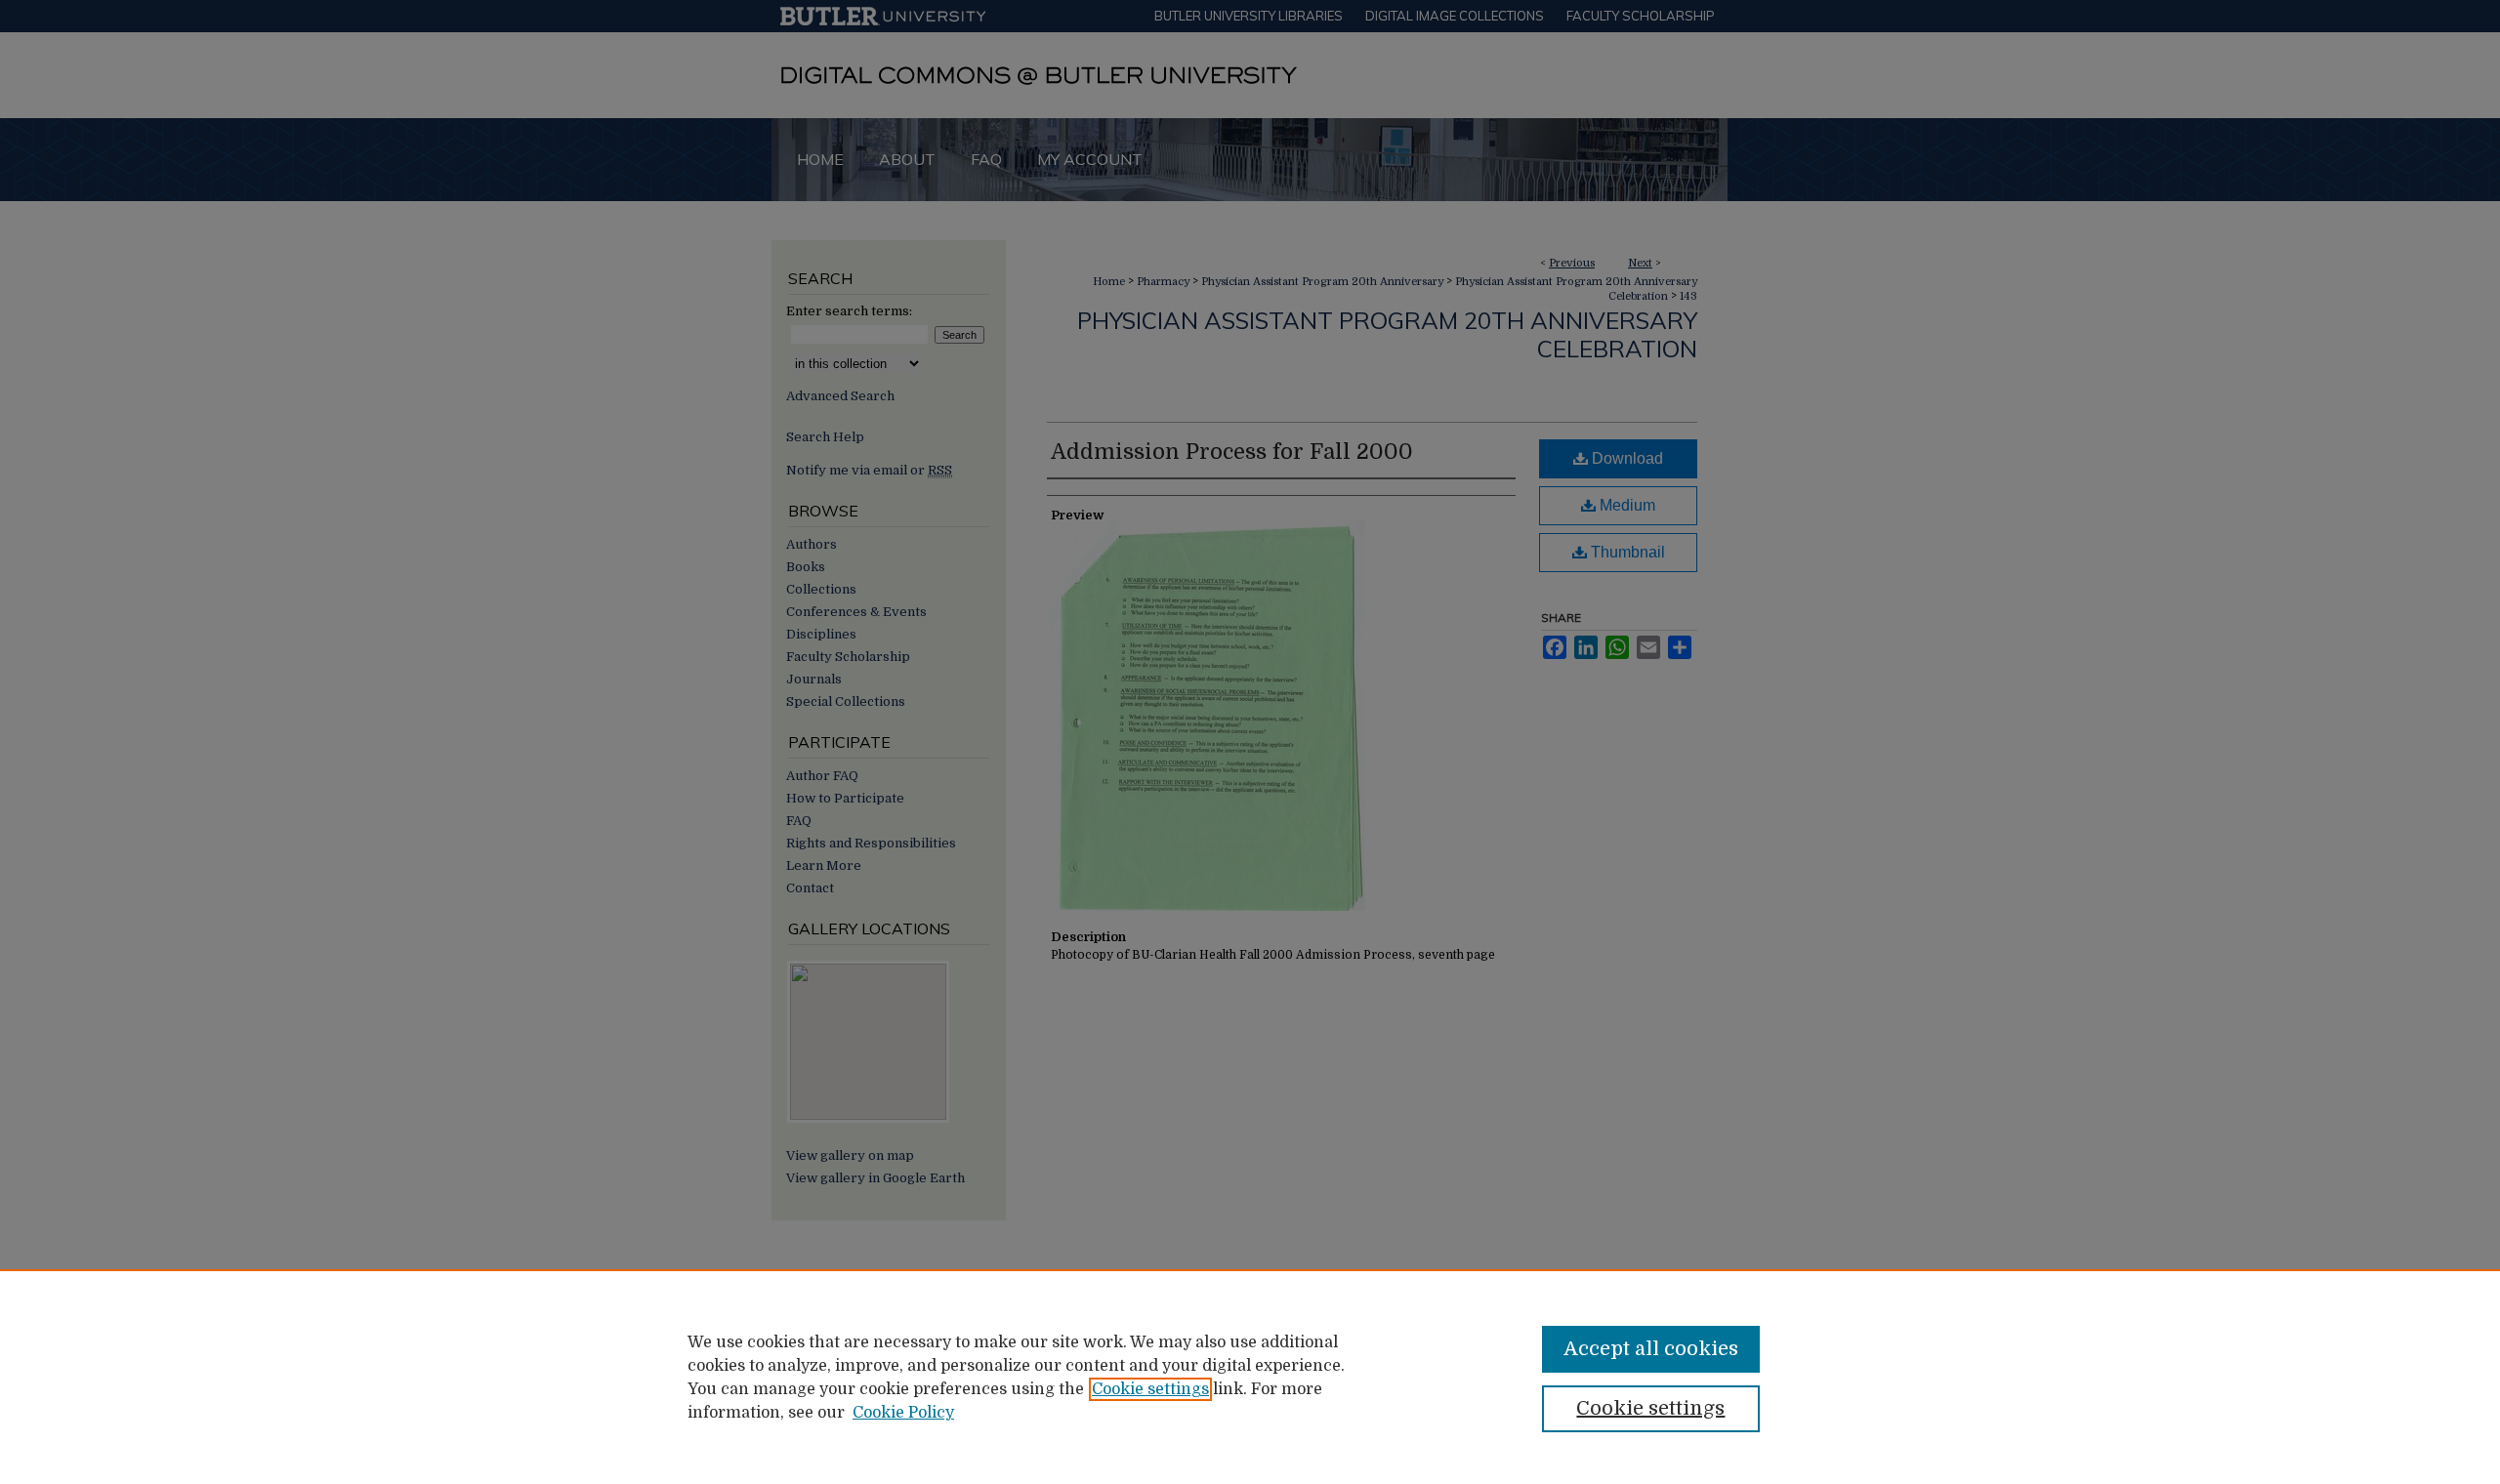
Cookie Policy (903, 1413)
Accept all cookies (1651, 1349)
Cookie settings (1150, 1389)
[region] (1250, 1377)
